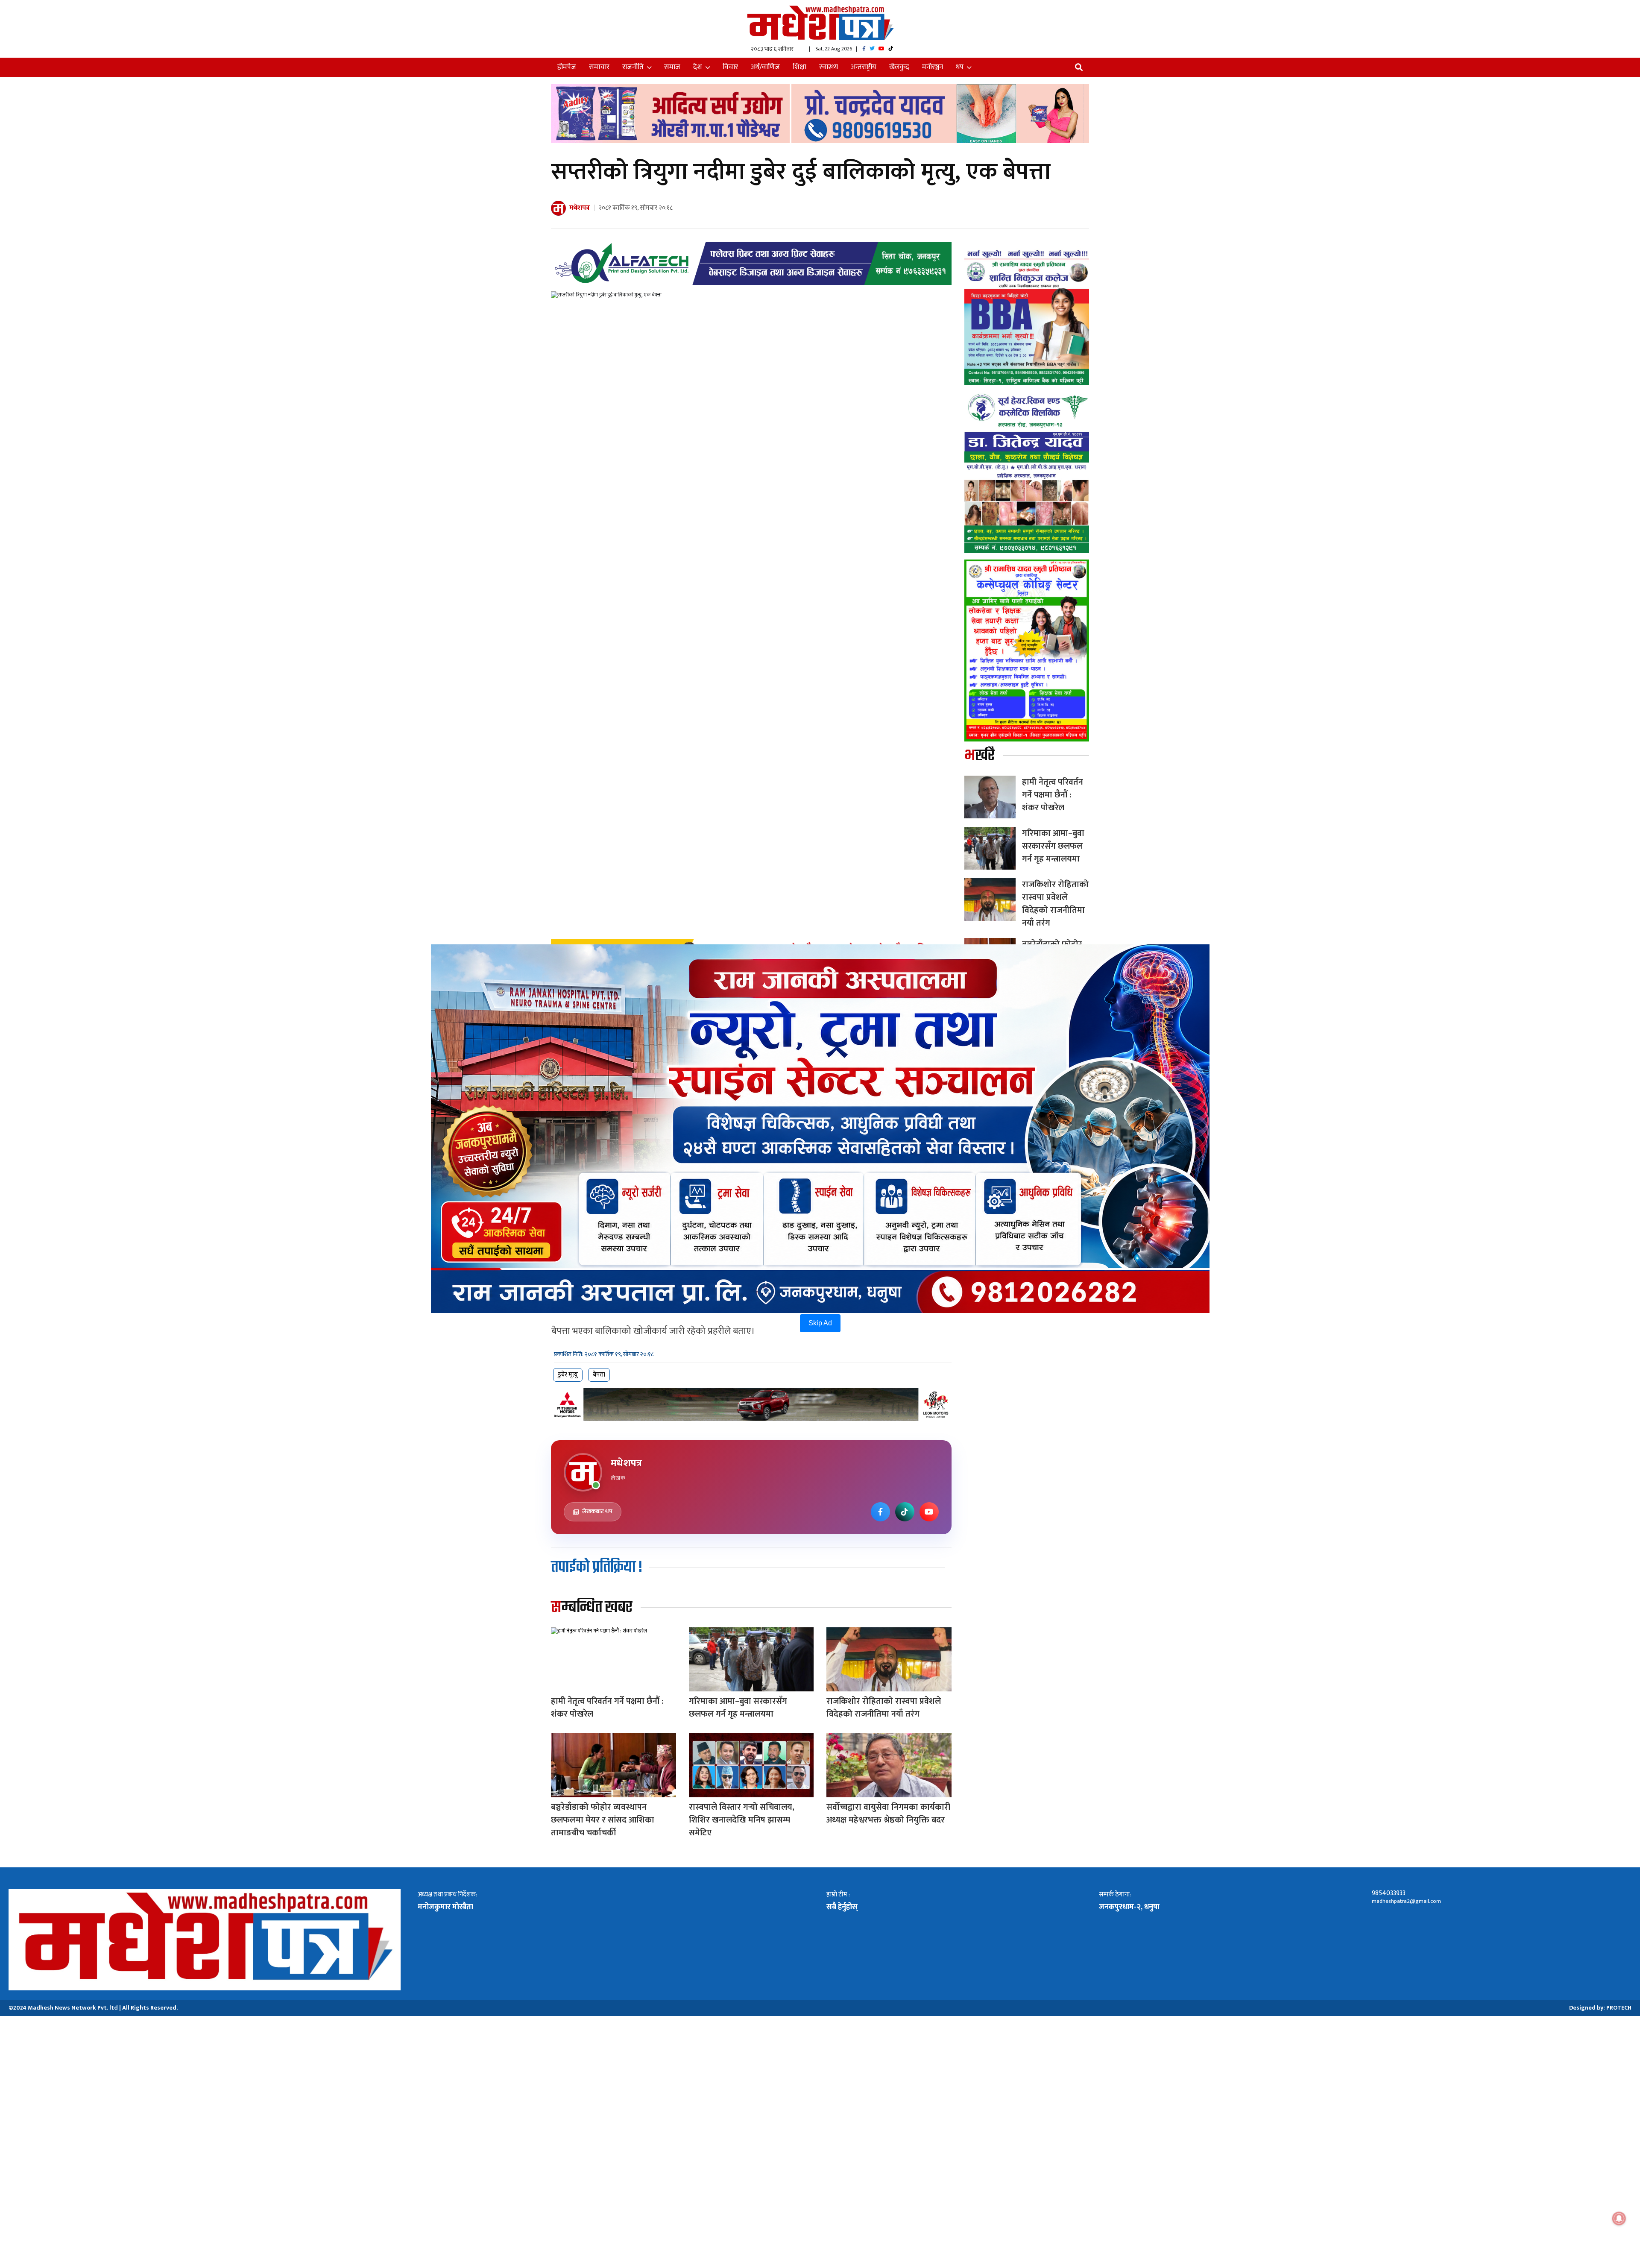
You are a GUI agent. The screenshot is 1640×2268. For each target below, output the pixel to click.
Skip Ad (820, 1323)
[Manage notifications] (1619, 2218)
